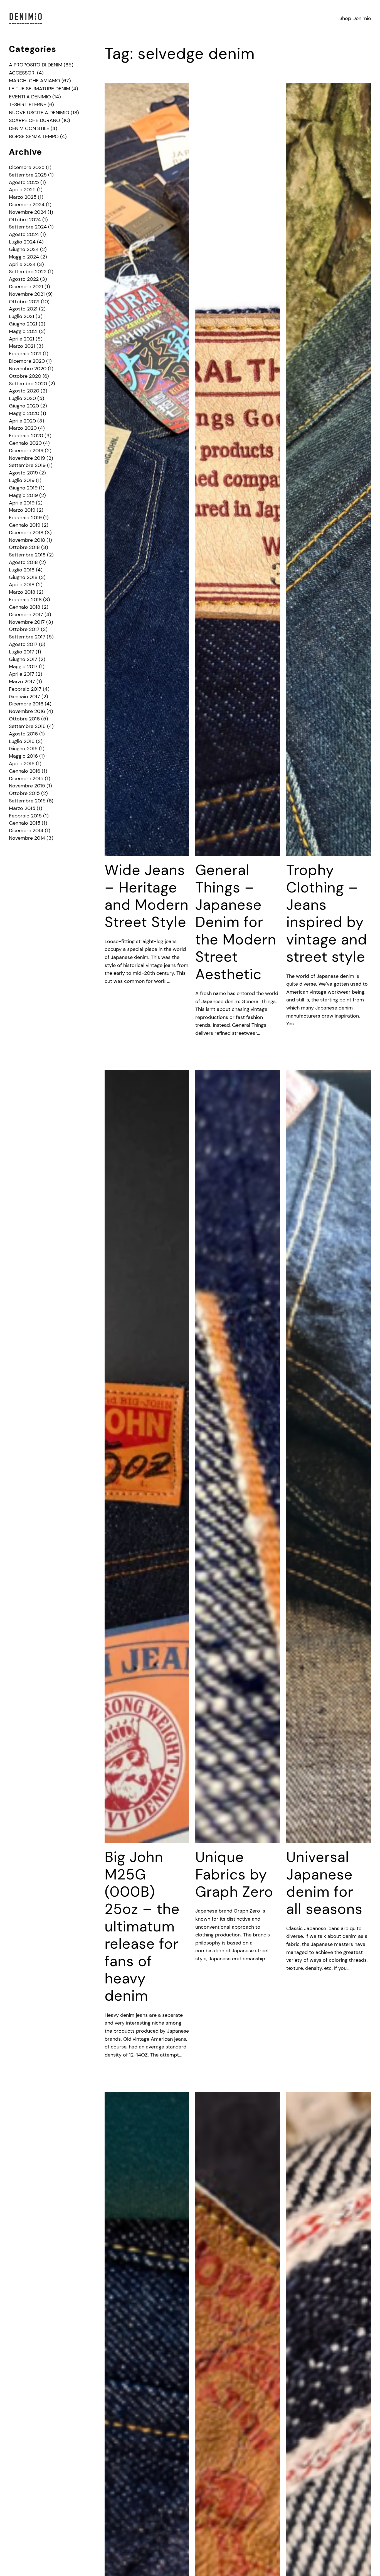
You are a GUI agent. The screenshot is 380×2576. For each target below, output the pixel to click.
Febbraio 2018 (25, 600)
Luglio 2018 (22, 570)
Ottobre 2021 (24, 302)
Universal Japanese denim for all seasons (324, 1883)
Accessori (22, 73)
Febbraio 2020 (26, 436)
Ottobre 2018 (24, 547)
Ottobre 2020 (25, 376)
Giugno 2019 (23, 488)
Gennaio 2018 (25, 607)
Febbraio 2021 (25, 354)
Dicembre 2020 (27, 361)
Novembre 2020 (28, 369)
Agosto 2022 (24, 279)
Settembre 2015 (27, 801)
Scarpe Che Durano (34, 120)
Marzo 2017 (22, 682)
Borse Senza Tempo (34, 136)
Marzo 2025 (23, 197)
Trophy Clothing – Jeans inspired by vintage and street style (327, 913)
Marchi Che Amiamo (34, 81)
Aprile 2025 (22, 190)
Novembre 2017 (27, 622)
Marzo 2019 (22, 510)
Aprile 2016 (22, 764)
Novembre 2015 (27, 786)
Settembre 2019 (27, 465)
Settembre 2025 (28, 175)
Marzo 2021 (22, 346)
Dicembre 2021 (26, 287)
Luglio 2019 (22, 480)
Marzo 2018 (22, 592)
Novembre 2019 (27, 458)
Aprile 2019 (22, 503)
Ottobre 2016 (24, 719)
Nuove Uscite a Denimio (39, 113)
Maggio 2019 (23, 495)
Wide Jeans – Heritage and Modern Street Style (147, 896)
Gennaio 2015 (25, 823)
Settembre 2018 (27, 555)
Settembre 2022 (28, 272)
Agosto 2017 (23, 644)
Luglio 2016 (22, 741)
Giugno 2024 (24, 249)
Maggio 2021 (23, 331)
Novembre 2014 (27, 838)
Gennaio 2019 (25, 525)
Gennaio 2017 (24, 697)
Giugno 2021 (23, 324)
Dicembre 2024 (27, 205)
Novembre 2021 (27, 294)
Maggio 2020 (24, 413)
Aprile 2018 (22, 585)
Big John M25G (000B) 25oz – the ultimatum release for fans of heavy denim (142, 1926)
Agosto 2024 (24, 234)
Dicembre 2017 (26, 615)
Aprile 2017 (22, 674)
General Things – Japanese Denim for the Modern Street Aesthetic (236, 922)
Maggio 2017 (23, 667)
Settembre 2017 (27, 637)
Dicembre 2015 (26, 779)
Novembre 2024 (28, 212)
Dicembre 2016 (26, 704)
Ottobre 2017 (24, 629)
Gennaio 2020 (25, 443)
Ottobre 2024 (25, 220)
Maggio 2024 (24, 257)
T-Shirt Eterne (28, 105)
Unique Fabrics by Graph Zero (234, 1874)
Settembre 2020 (28, 384)
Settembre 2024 (28, 227)
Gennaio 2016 (25, 771)
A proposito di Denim (36, 65)
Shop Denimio (355, 18)
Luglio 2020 (22, 398)
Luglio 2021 (22, 316)
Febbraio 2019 (25, 518)
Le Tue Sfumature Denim (40, 89)
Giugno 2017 (23, 659)
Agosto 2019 (23, 473)
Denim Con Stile (29, 128)
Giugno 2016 (23, 749)
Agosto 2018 (23, 562)
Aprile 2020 (22, 421)
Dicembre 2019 (26, 451)
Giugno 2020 (24, 406)
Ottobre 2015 (24, 793)
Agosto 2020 (24, 391)
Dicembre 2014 (26, 831)
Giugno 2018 (23, 577)
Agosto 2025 (24, 182)
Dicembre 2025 (27, 167)
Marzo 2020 (23, 428)
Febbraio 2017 (25, 689)
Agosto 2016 (23, 734)
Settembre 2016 (27, 726)
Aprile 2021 (22, 339)
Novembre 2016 (27, 711)
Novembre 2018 (27, 540)
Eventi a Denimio (30, 97)
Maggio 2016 (23, 756)
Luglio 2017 (22, 652)
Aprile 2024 (22, 264)
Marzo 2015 (22, 808)
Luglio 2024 (22, 242)
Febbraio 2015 (25, 816)
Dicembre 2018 (26, 533)
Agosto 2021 (23, 309)
